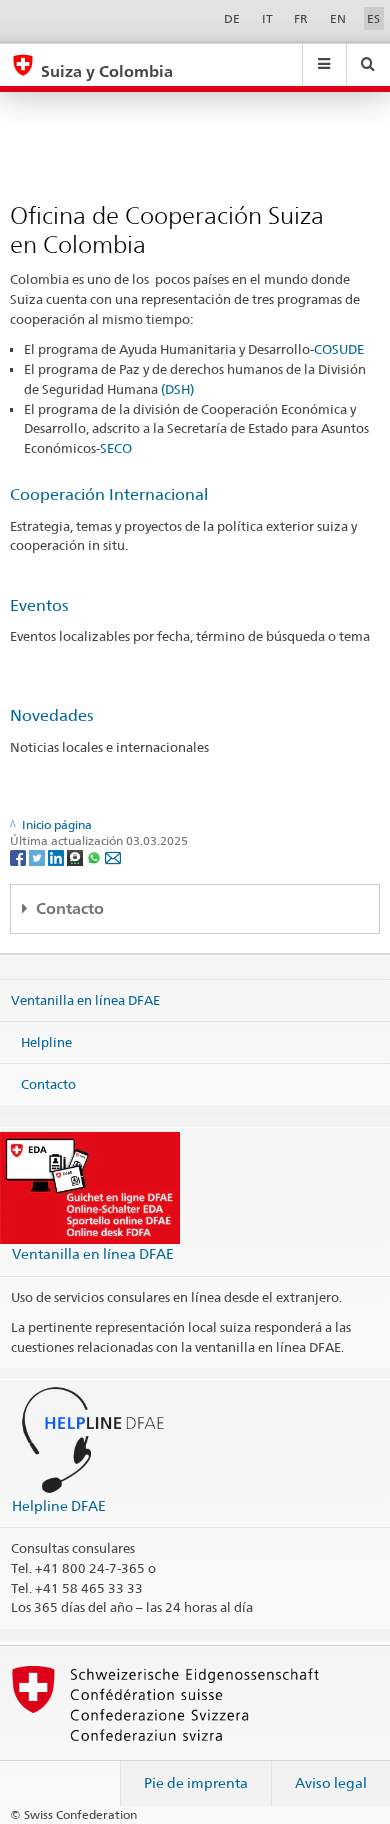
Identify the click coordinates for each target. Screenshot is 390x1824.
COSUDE (339, 349)
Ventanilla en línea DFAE (85, 1000)
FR (301, 18)
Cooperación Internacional (109, 494)
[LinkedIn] (57, 856)
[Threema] (76, 856)
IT (267, 18)
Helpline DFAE (59, 1505)
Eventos (39, 605)
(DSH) (177, 389)
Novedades (51, 715)
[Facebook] (19, 856)
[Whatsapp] (95, 856)
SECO (116, 448)
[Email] (113, 856)
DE (232, 18)
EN (338, 18)
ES (373, 18)
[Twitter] (38, 856)
